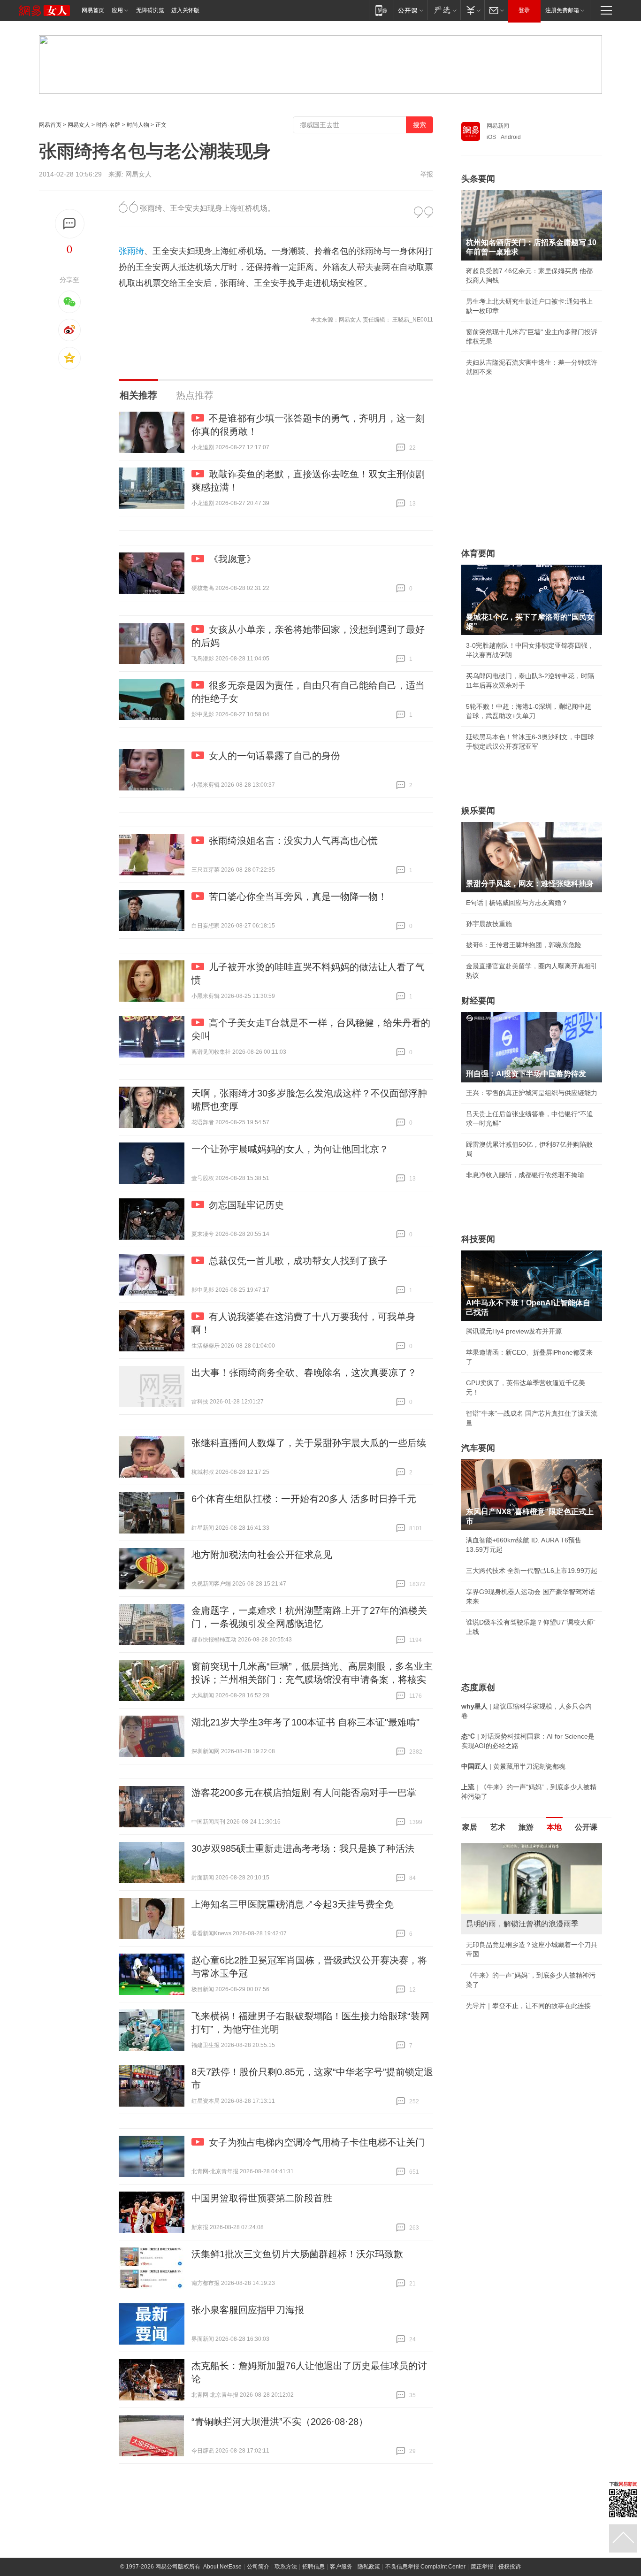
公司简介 (258, 2567)
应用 (117, 10)
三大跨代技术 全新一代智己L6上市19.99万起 (532, 1571)
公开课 (586, 1827)
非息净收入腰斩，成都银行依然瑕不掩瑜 (525, 1175)
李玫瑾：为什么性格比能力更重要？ (519, 1847)
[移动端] (381, 10)
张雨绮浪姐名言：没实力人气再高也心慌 (293, 841)
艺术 (498, 1827)
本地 (554, 1827)
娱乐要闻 (478, 811)
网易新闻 (498, 126)
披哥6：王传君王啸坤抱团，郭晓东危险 (524, 945)
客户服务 (341, 2567)
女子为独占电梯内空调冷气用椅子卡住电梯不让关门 (317, 2142)
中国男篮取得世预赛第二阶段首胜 (262, 2198)
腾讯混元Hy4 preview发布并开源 (514, 1331)
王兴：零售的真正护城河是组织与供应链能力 (532, 1093)
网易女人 (79, 125)
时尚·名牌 (108, 125)
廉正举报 (482, 2567)
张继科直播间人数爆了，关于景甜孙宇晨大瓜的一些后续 (309, 1443)
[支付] (472, 10)
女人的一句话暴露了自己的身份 (275, 756)
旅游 (526, 1827)
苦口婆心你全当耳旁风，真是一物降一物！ (298, 897)
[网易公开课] (410, 10)
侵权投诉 (510, 2567)
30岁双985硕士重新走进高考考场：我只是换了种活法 (303, 1848)
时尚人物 (138, 125)
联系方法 (286, 2567)
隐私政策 (369, 2567)
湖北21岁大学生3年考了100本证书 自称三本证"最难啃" (305, 1722)
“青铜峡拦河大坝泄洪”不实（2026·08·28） (280, 2422)
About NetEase (222, 2567)
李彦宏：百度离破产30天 (503, 1932)
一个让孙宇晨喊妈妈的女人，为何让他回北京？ (290, 1149)
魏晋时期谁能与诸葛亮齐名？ (509, 1910)
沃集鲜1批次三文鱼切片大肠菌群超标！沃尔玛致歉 (297, 2254)
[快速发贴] (70, 224)
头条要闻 (478, 179)
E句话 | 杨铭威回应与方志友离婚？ (517, 903)
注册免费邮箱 (562, 10)
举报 (427, 174)
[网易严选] (444, 10)
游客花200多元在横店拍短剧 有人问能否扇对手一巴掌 (304, 1793)
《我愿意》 (232, 559)
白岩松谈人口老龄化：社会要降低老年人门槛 (532, 1868)
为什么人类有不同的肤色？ (505, 1889)
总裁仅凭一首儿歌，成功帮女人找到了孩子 (298, 1261)
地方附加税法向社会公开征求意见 (262, 1555)
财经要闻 (478, 1001)
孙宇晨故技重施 (489, 924)
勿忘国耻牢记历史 (246, 1205)
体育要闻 (478, 553)
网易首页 (93, 10)
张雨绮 (131, 251)
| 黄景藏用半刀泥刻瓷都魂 (513, 1766)
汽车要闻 (478, 1448)
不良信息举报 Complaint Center (425, 2567)
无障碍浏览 (150, 10)
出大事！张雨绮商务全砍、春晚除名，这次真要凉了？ (304, 1372)
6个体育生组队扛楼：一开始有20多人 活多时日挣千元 (304, 1499)
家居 (470, 1827)
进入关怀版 (185, 10)
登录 (524, 10)
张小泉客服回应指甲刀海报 (248, 2310)
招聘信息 (313, 2567)
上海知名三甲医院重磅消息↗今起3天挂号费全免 (293, 1904)
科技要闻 (478, 1239)
